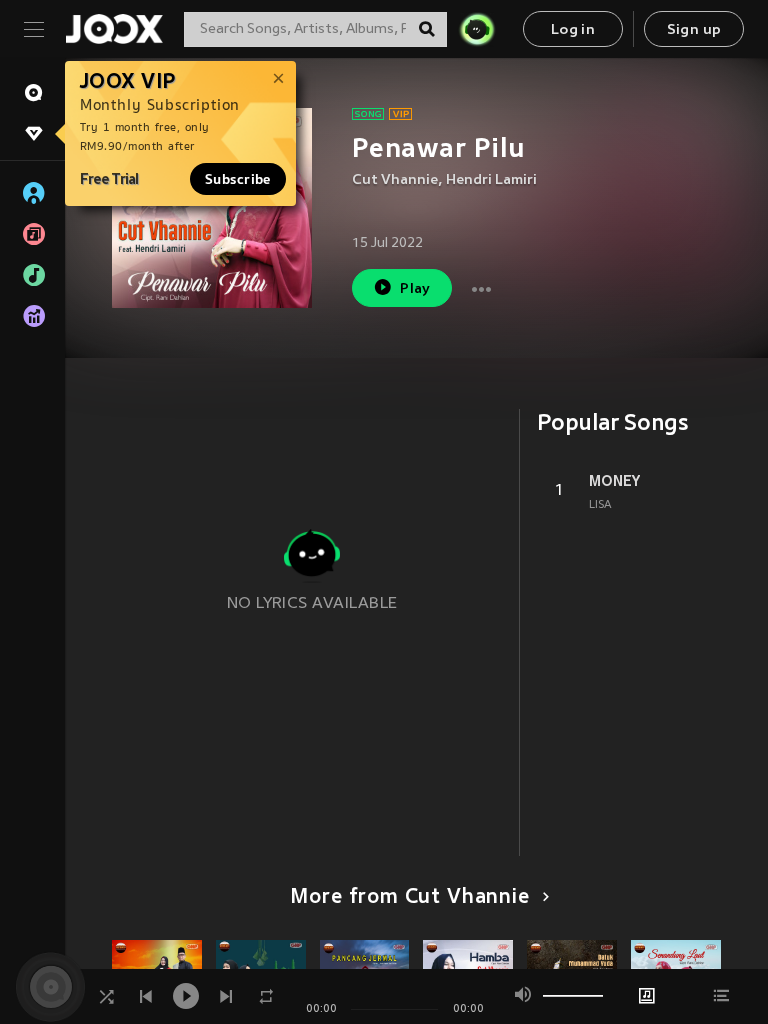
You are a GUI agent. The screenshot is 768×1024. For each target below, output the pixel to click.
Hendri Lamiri (491, 180)
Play (415, 289)
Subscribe (238, 179)
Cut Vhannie (395, 180)
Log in (573, 30)
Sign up (694, 30)
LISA (600, 505)
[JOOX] (114, 29)
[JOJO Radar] (477, 29)
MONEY (614, 481)
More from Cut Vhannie (409, 898)
